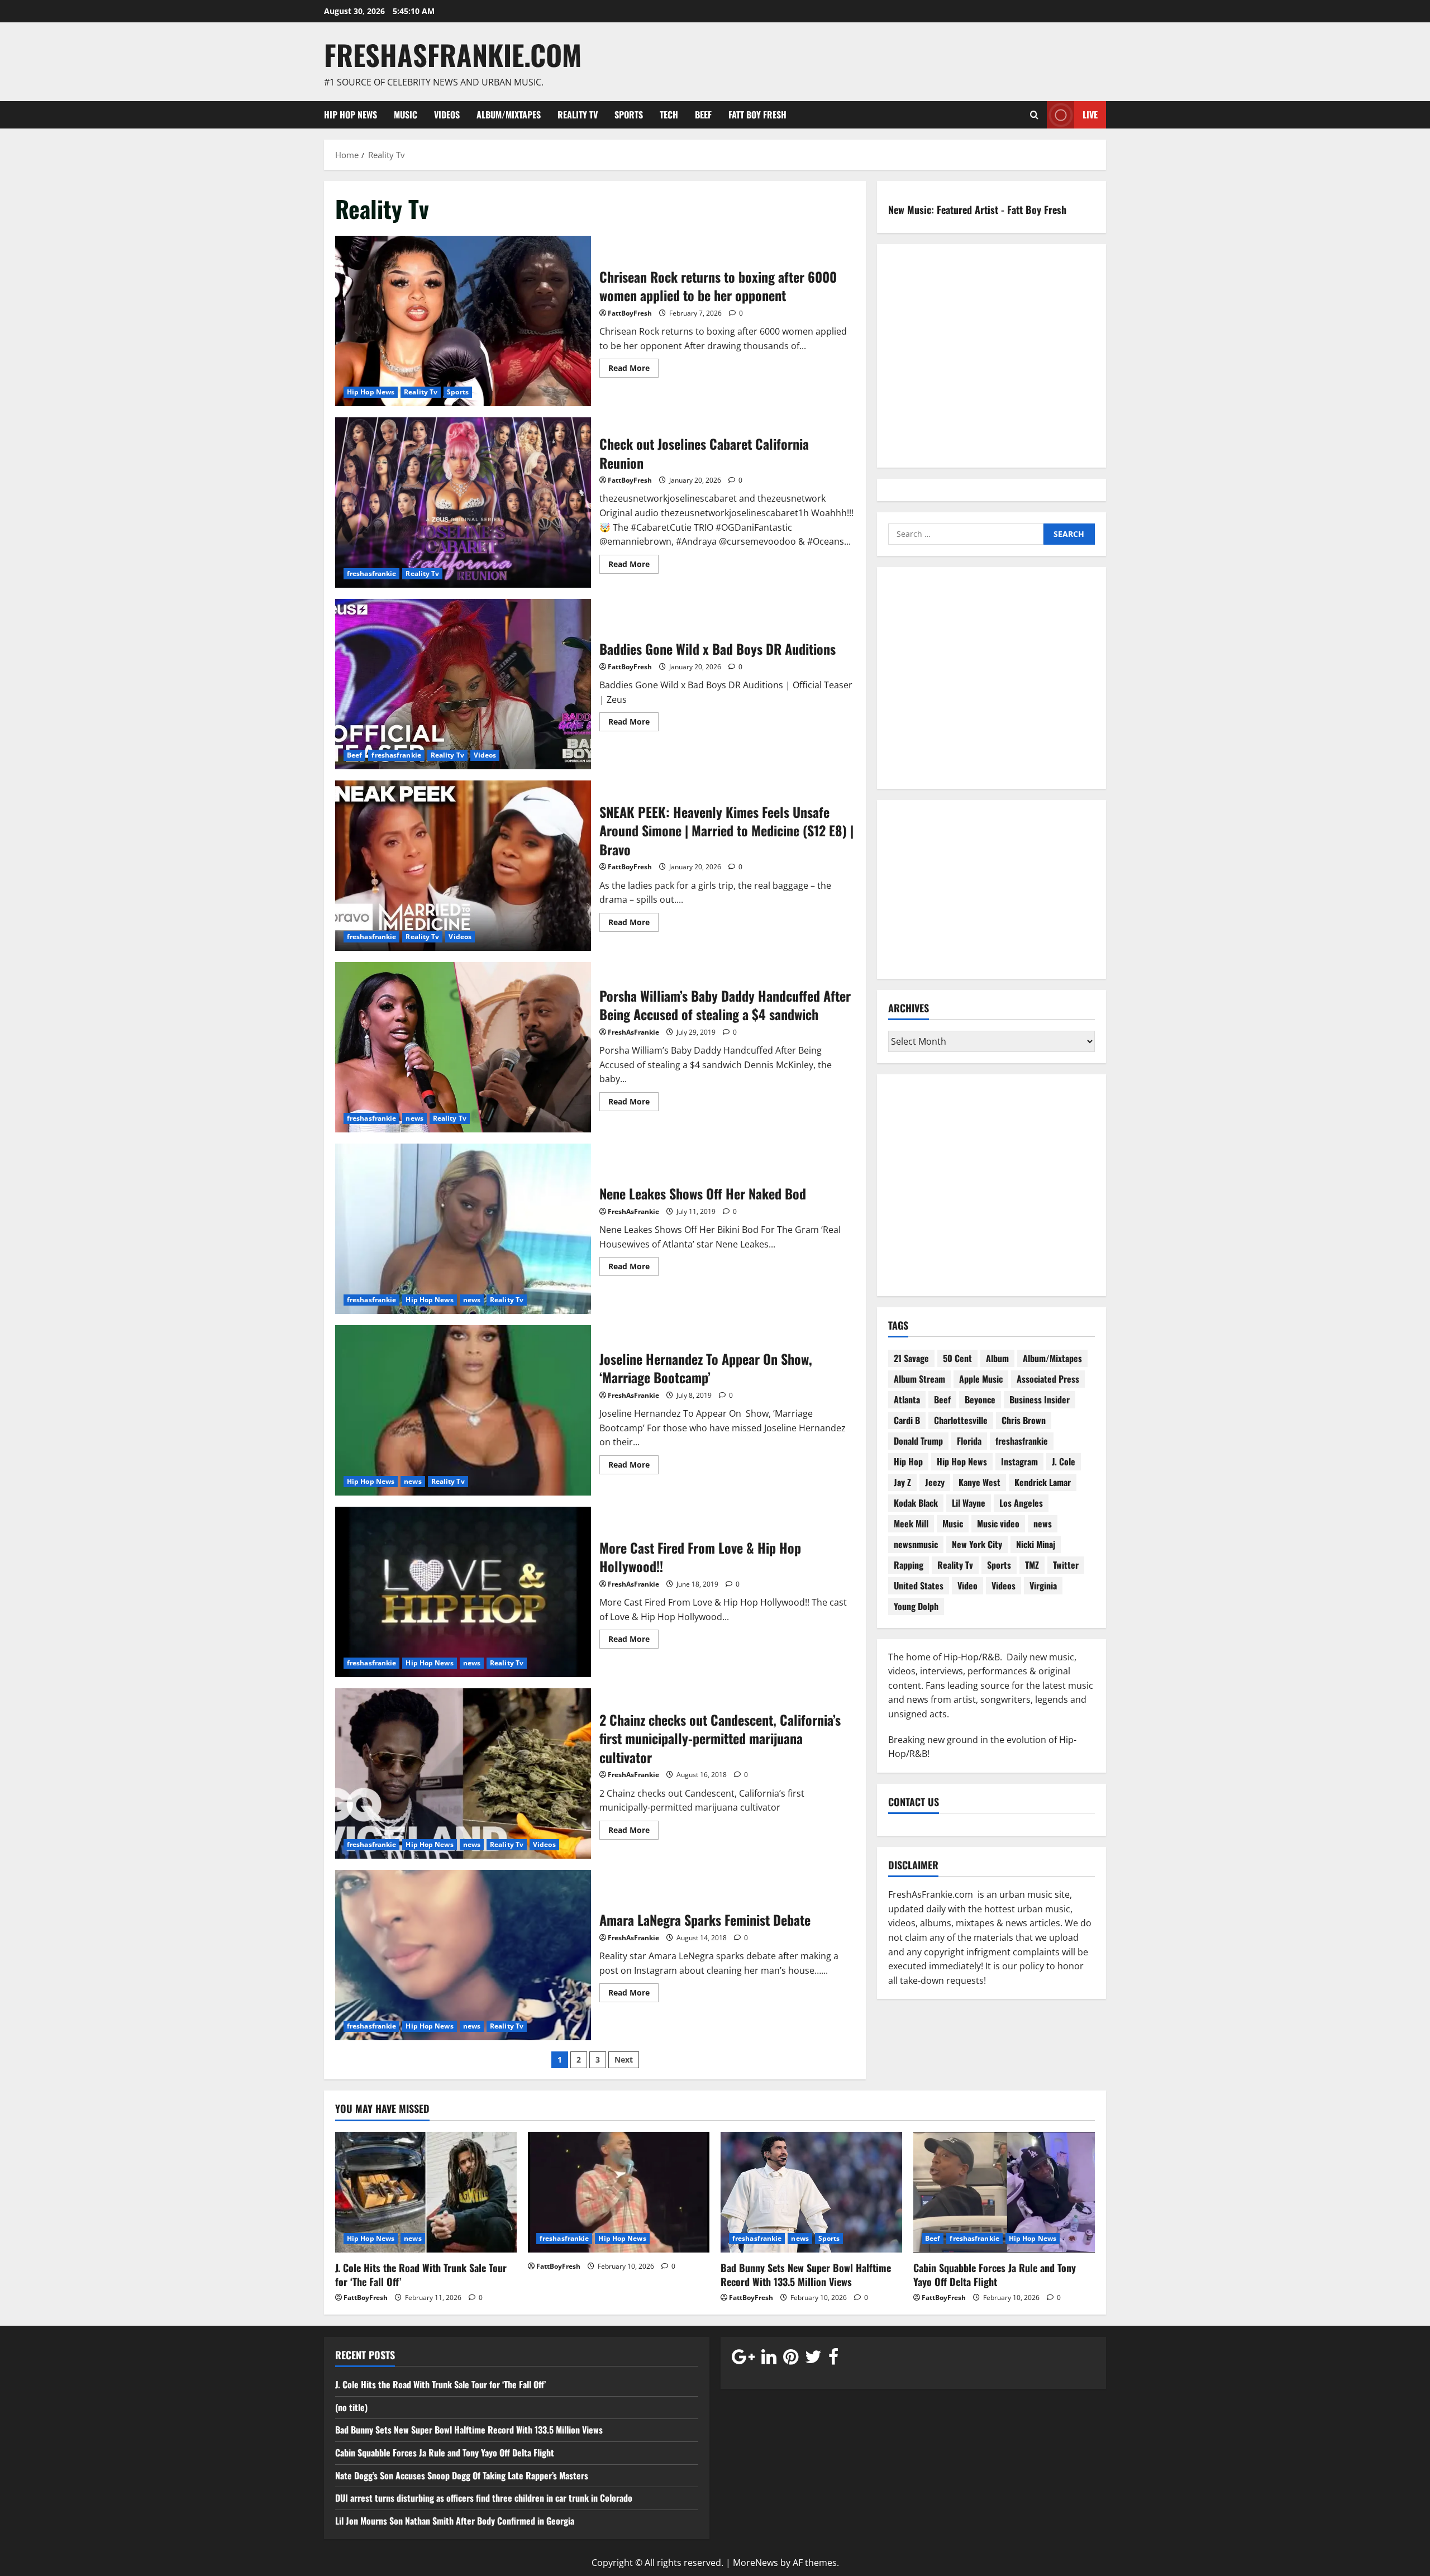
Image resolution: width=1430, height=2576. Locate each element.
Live (1090, 114)
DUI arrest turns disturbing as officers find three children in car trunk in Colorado (484, 2498)
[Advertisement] (992, 685)
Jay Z (902, 1482)
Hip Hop (908, 1461)
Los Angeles (1021, 1503)
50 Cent (957, 1358)
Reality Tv (578, 115)
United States (919, 1585)
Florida (969, 1441)
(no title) (351, 2407)
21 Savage (911, 1358)
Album (997, 1358)
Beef (703, 115)
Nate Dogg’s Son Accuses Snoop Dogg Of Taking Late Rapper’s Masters (463, 2475)
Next (624, 2060)
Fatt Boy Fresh (757, 115)
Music (406, 115)
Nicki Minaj (1036, 1544)
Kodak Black (916, 1503)
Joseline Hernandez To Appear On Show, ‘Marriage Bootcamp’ (463, 1410)
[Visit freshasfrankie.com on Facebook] (833, 2359)
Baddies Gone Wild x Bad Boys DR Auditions (463, 684)
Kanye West (979, 1482)
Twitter (1066, 1565)
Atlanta (907, 1399)
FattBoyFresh (630, 313)
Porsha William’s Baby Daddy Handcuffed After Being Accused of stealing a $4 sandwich (463, 1047)
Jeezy (935, 1482)
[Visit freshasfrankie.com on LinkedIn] (769, 2359)
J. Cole (1064, 1461)
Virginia (1043, 1585)
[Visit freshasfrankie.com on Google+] (743, 2359)
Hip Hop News (351, 115)
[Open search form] (1034, 115)
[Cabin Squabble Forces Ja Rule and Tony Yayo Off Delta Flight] (1004, 2192)
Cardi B (907, 1420)
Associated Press (1048, 1379)
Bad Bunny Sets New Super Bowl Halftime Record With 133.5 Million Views (806, 2275)
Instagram (1019, 1461)
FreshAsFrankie (633, 1032)
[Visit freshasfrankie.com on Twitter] (813, 2359)
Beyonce (980, 1399)
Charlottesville (961, 1420)
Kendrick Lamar (1043, 1482)
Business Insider (1040, 1399)
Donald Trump (918, 1441)
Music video (998, 1523)
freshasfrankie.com (453, 54)
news (414, 1118)
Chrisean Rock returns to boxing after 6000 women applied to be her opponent (463, 321)
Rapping (909, 1565)
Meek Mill (911, 1523)
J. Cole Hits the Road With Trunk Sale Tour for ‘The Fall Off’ (421, 2275)
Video (967, 1585)
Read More (633, 370)
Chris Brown (1024, 1420)
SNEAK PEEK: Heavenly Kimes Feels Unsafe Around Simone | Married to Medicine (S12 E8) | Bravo (463, 866)
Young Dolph (916, 1606)
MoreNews (755, 2563)
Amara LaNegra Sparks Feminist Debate (463, 1955)
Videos (447, 115)
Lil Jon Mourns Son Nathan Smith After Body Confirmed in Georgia (455, 2521)
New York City (977, 1544)
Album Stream (919, 1379)
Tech (669, 115)
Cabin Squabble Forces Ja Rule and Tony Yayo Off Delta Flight (995, 2275)
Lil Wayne (969, 1503)
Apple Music (981, 1379)
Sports (629, 115)
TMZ (1032, 1565)
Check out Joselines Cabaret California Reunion (463, 503)
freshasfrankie (371, 573)
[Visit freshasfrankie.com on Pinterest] (791, 2359)
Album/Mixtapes (509, 115)
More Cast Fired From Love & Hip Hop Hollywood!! (463, 1592)
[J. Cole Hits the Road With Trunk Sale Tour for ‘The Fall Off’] (426, 2192)
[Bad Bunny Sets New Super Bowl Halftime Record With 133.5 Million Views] (811, 2192)
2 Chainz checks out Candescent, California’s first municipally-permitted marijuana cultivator (463, 1773)
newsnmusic (916, 1544)
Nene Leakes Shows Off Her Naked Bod (463, 1229)
